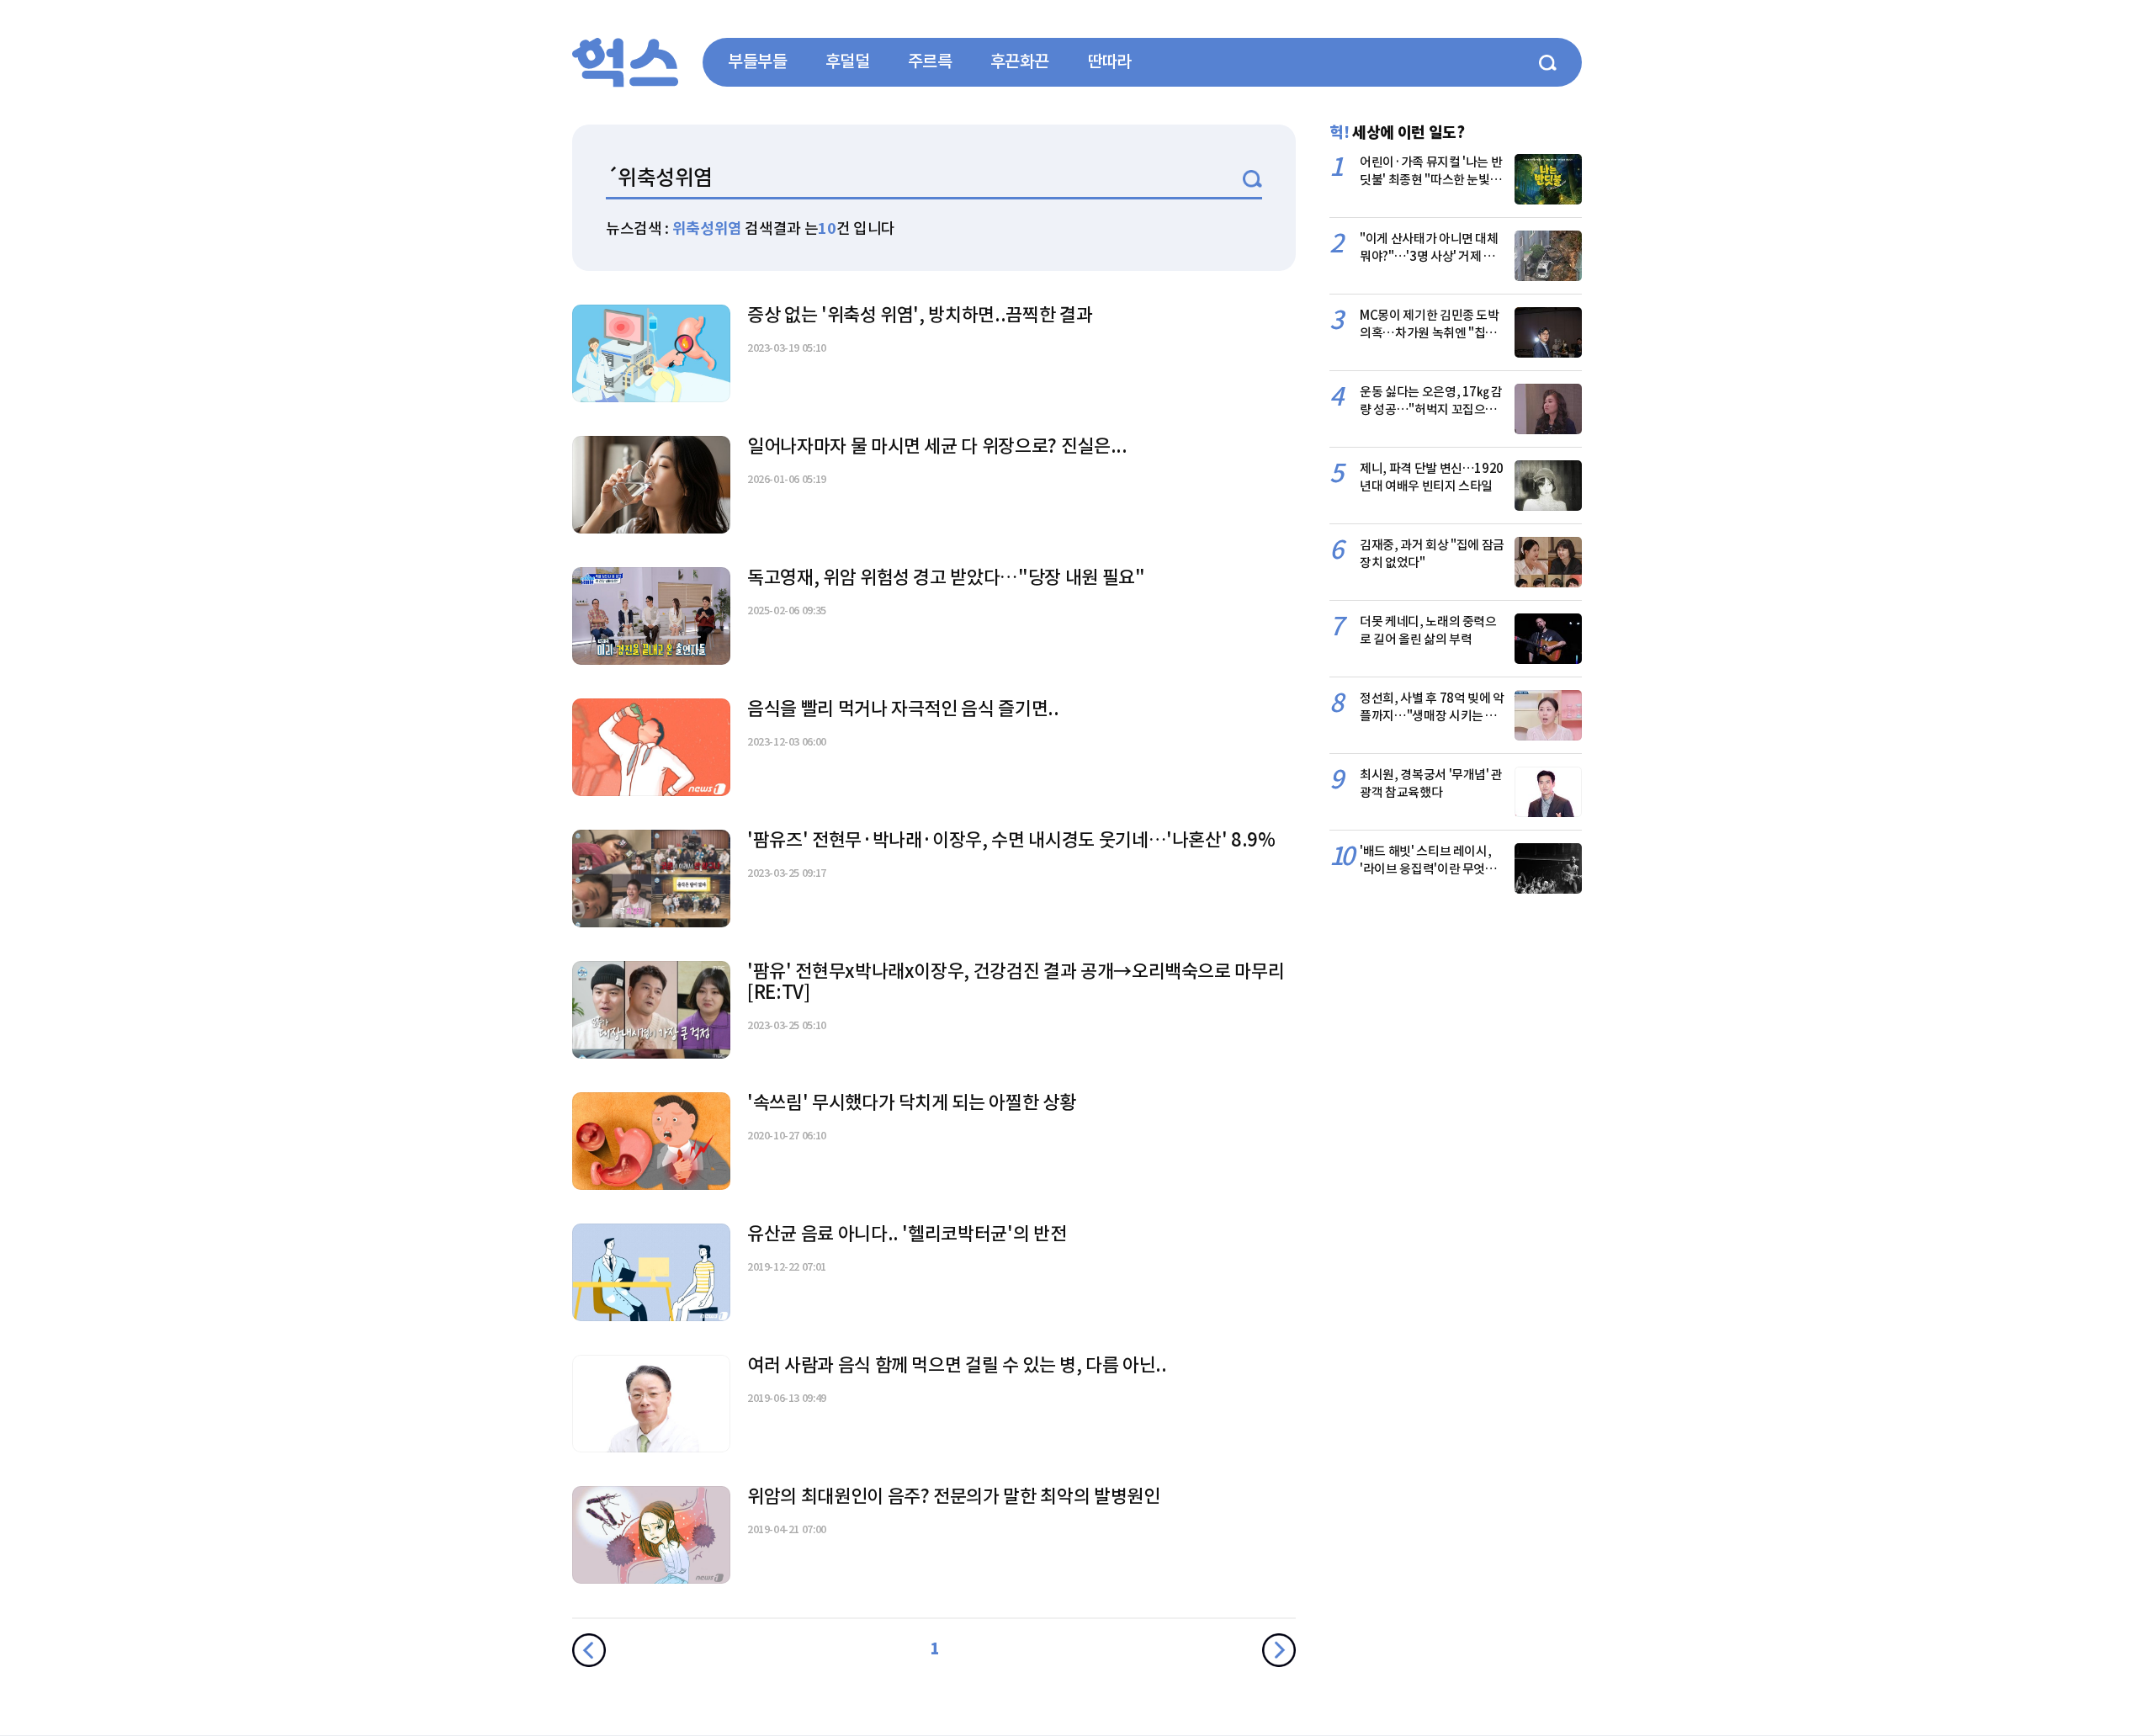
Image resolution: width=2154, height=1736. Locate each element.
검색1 (1252, 179)
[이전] (589, 1650)
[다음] (1279, 1650)
